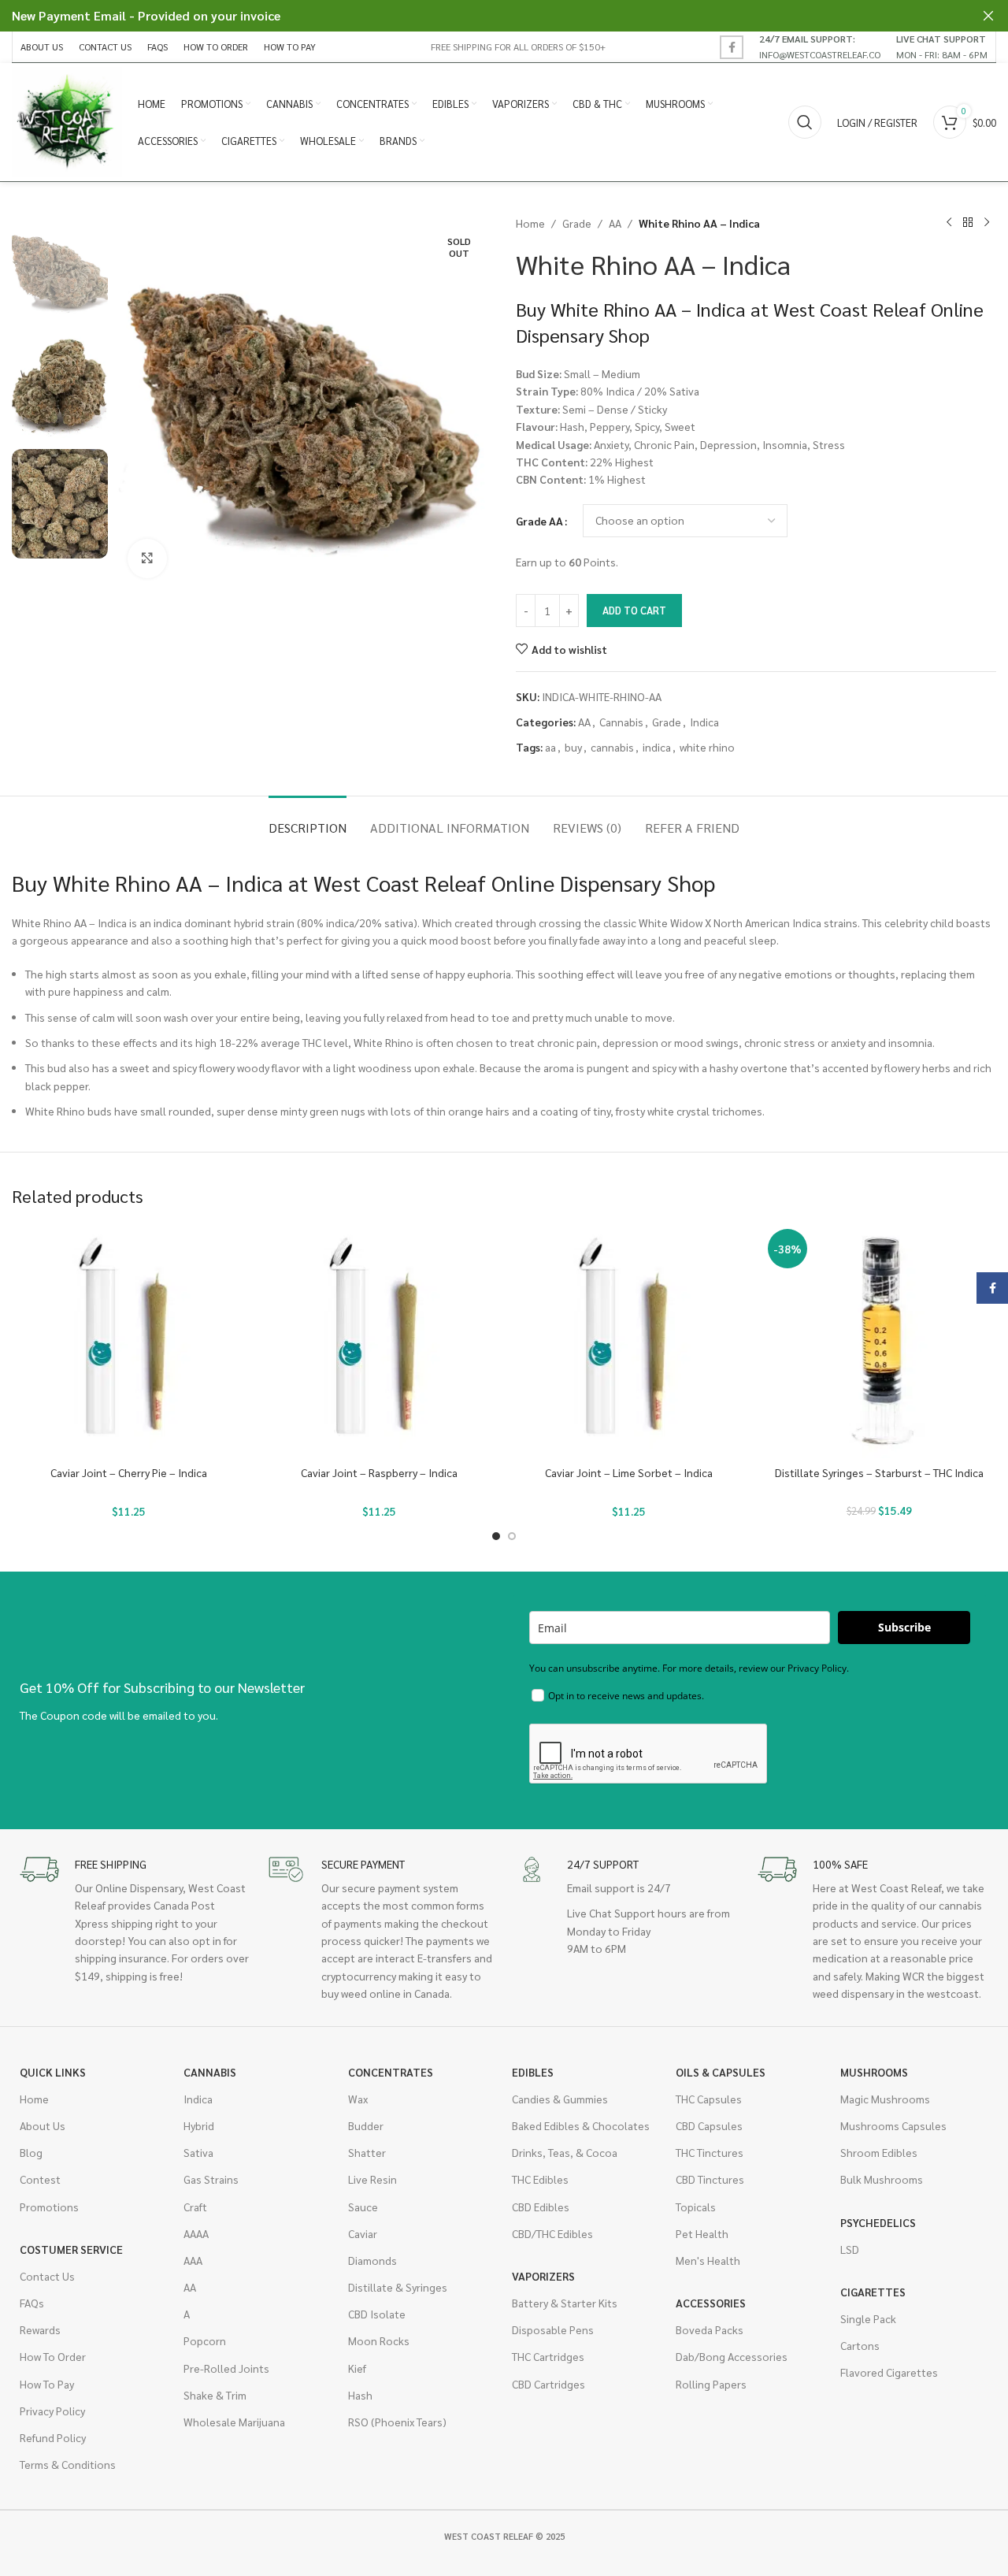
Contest (40, 2179)
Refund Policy (53, 2437)
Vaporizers (543, 2276)
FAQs (32, 2303)
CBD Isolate (377, 2314)
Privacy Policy (52, 2411)
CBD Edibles (541, 2207)
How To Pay (47, 2384)
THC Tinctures (710, 2152)
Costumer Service (71, 2249)
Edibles (533, 2072)
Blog (31, 2152)
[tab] (308, 820)
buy (573, 747)
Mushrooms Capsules (893, 2125)
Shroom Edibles (879, 2152)
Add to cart (634, 610)
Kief (357, 2368)
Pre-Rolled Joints (226, 2368)
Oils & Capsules (721, 2072)
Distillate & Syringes (398, 2287)
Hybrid (199, 2125)
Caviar (363, 2233)
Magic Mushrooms (885, 2099)
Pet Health (702, 2233)
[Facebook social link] (732, 47)
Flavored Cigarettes (889, 2372)
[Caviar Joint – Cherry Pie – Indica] (129, 1341)
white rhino (707, 747)
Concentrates (391, 2072)
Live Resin (372, 2179)
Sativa (198, 2152)
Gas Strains (211, 2179)
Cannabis (621, 722)
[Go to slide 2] (512, 1536)
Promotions (49, 2207)
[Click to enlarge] (147, 559)
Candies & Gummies (560, 2099)
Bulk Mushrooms (882, 2179)
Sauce (363, 2207)
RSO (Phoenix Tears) (397, 2422)
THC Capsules (709, 2099)
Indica (704, 722)
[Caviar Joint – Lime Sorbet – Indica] (629, 1341)
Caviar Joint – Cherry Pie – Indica (129, 1472)
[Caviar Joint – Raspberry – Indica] (380, 1341)
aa (550, 747)
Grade (577, 223)
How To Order (53, 2356)
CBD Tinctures (710, 2179)
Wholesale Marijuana (234, 2422)
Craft (195, 2207)
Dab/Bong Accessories (732, 2356)
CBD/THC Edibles (552, 2233)
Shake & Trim (215, 2395)
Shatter (367, 2152)
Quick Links (53, 2072)
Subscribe (904, 1627)
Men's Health (708, 2260)
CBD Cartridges (548, 2384)
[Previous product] (949, 223)
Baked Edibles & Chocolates (581, 2125)
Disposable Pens (553, 2329)
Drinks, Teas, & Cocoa (565, 2152)
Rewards (40, 2329)
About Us (43, 2125)
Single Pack (868, 2318)
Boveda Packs (710, 2329)
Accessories (711, 2303)
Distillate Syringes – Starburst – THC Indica (879, 1472)
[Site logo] (67, 121)
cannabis (612, 747)
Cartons (860, 2345)
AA (615, 223)
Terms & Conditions (68, 2464)
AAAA (196, 2233)
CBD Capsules (709, 2125)
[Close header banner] (988, 16)
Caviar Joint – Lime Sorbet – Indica (629, 1472)
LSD (850, 2249)
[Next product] (987, 223)
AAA (193, 2260)
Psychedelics (878, 2222)
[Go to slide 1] (496, 1536)
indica (657, 747)
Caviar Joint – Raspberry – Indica (379, 1472)
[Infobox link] (820, 46)
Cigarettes (873, 2292)
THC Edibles (540, 2179)
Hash (360, 2395)
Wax (358, 2099)
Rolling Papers (711, 2384)
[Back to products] (968, 223)
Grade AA (539, 521)
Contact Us (47, 2276)
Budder (366, 2125)
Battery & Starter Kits (565, 2303)
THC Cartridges (548, 2356)
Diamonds (372, 2260)
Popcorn (205, 2340)
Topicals (696, 2207)
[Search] (805, 122)
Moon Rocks (379, 2340)
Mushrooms (874, 2072)
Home (530, 223)
